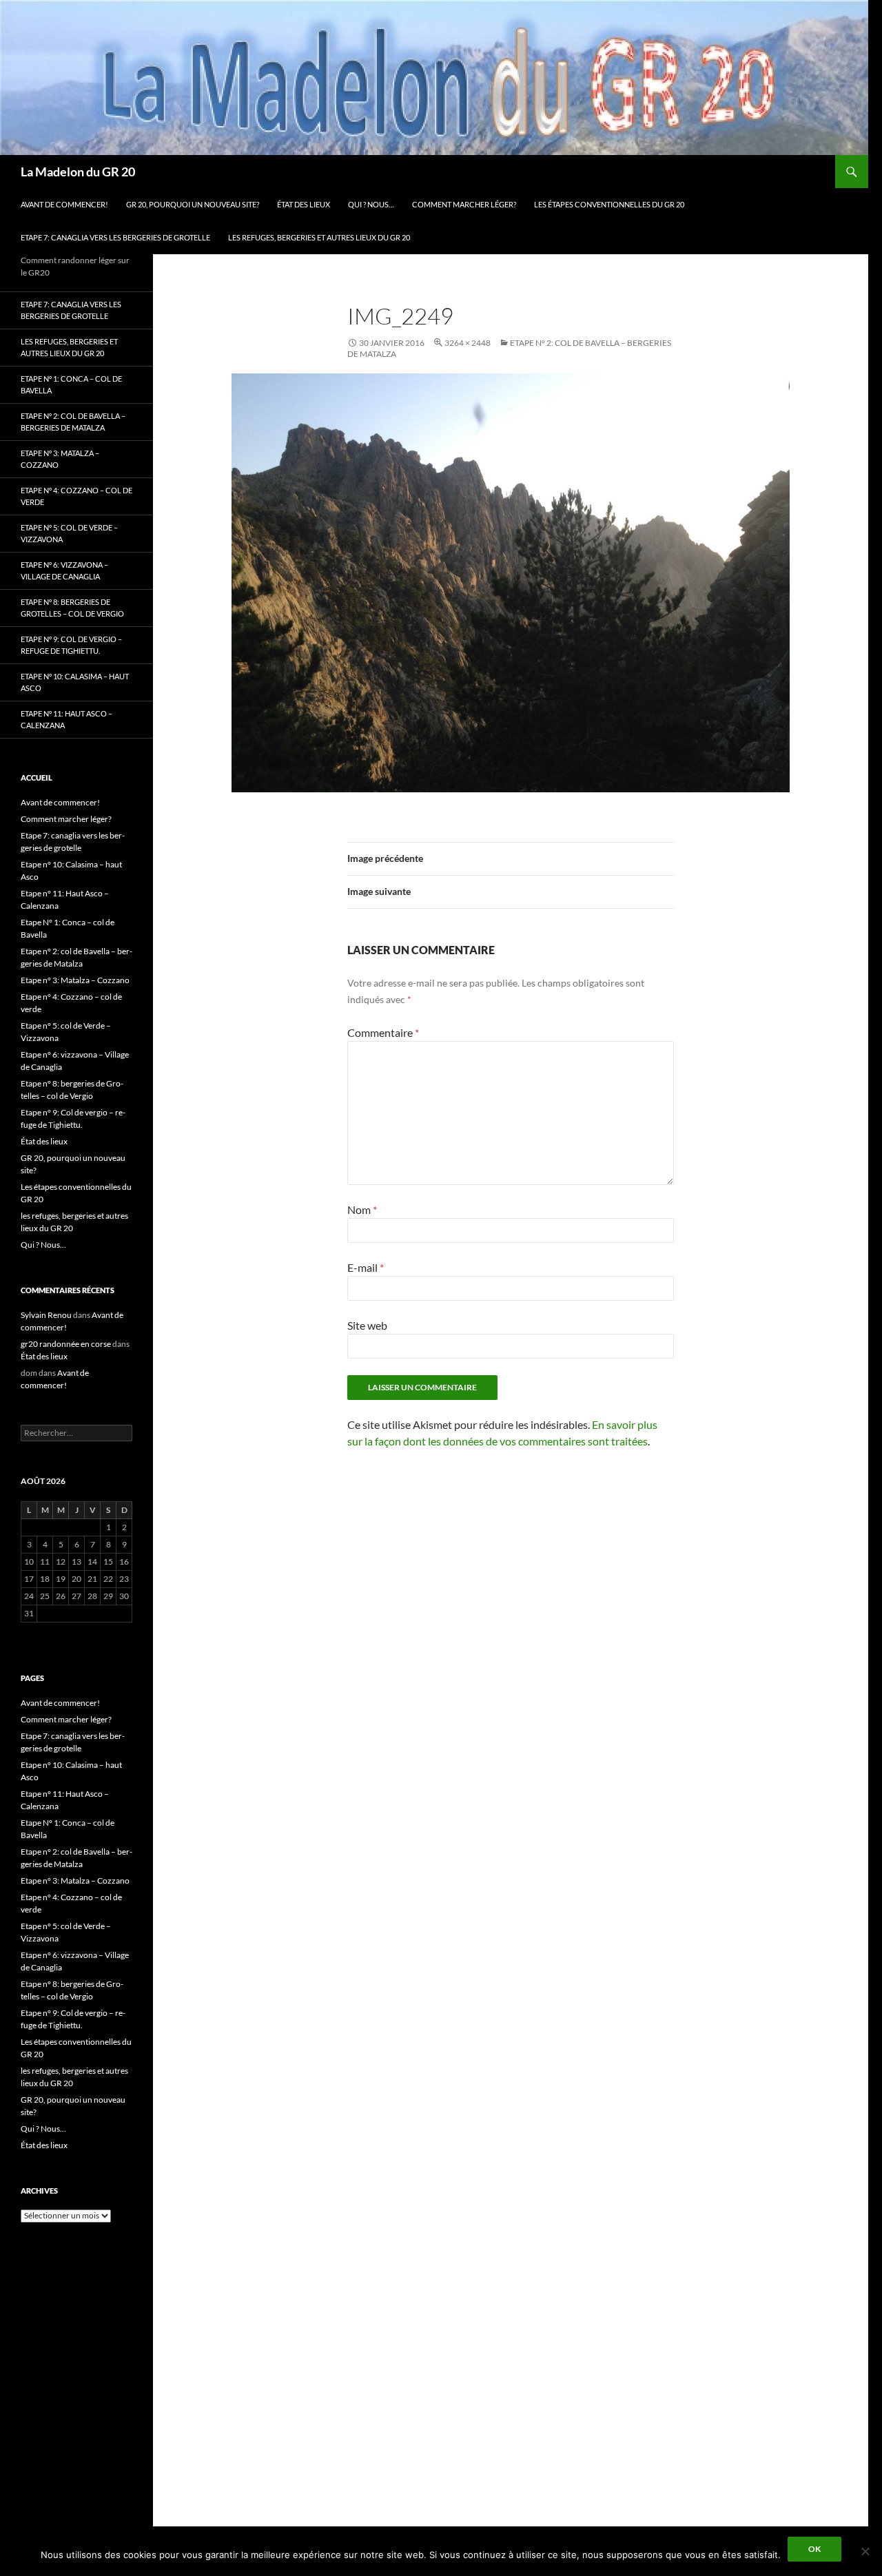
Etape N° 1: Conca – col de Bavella (71, 384)
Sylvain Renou (46, 1315)
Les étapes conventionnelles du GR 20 (609, 204)
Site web (367, 1325)
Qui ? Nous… (371, 204)
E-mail (366, 1267)
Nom (362, 1209)
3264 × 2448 (468, 343)
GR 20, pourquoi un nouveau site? (193, 204)
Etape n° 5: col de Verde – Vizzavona (69, 533)
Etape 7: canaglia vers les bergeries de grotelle (115, 237)
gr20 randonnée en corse (66, 1344)
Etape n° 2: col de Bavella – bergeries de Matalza (73, 422)
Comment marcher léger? (464, 204)
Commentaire (383, 1032)
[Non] (865, 2551)
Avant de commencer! (64, 204)
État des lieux (304, 204)
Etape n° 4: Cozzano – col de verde (76, 496)
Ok (814, 2549)
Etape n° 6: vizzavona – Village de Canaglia (64, 570)
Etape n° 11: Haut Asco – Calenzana (66, 719)
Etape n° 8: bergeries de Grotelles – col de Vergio (72, 608)
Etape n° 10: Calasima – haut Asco (75, 682)
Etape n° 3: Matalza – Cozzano (60, 459)
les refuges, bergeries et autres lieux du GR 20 (319, 237)
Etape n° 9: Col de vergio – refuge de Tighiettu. (71, 645)
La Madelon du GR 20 (78, 172)
